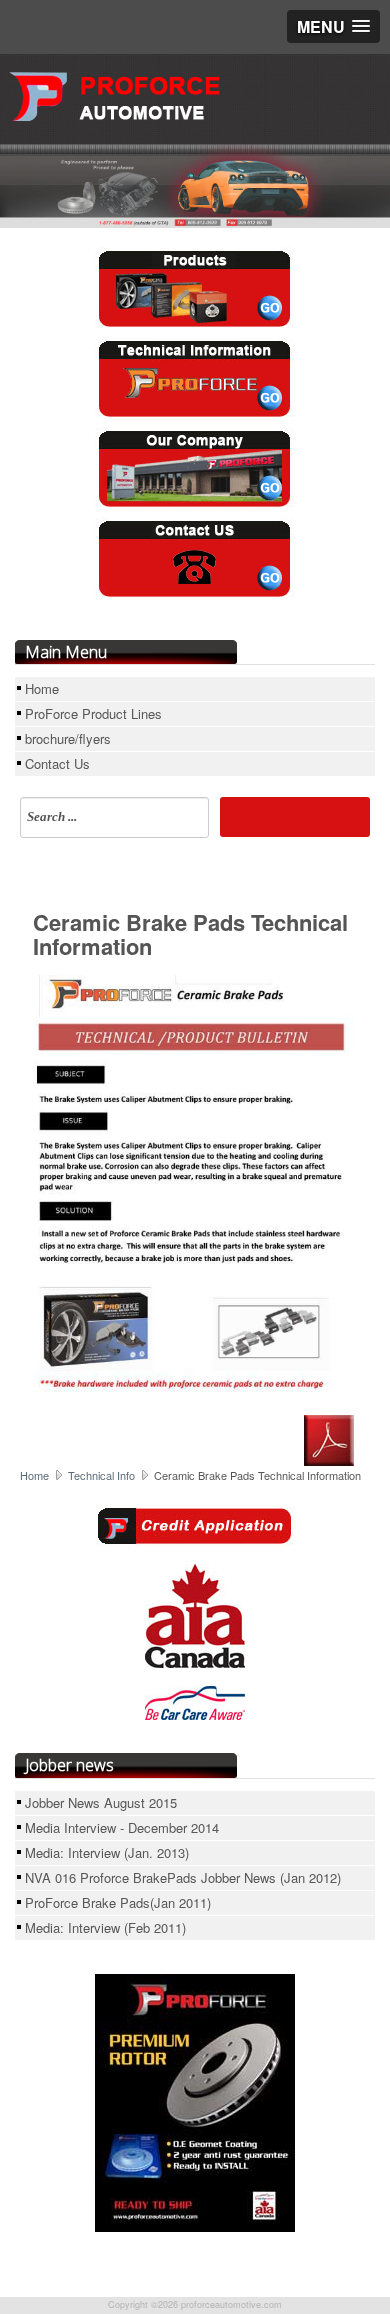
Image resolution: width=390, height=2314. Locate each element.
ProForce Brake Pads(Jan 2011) (118, 1902)
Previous (36, 177)
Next (307, 177)
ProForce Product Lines (93, 713)
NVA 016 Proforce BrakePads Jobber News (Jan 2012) (183, 1877)
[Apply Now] (195, 1524)
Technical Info (101, 1475)
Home (42, 688)
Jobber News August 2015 (101, 1802)
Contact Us (57, 763)
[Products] (195, 289)
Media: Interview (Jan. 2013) (107, 1852)
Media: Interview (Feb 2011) (105, 1927)
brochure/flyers (68, 738)
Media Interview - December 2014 (122, 1827)
